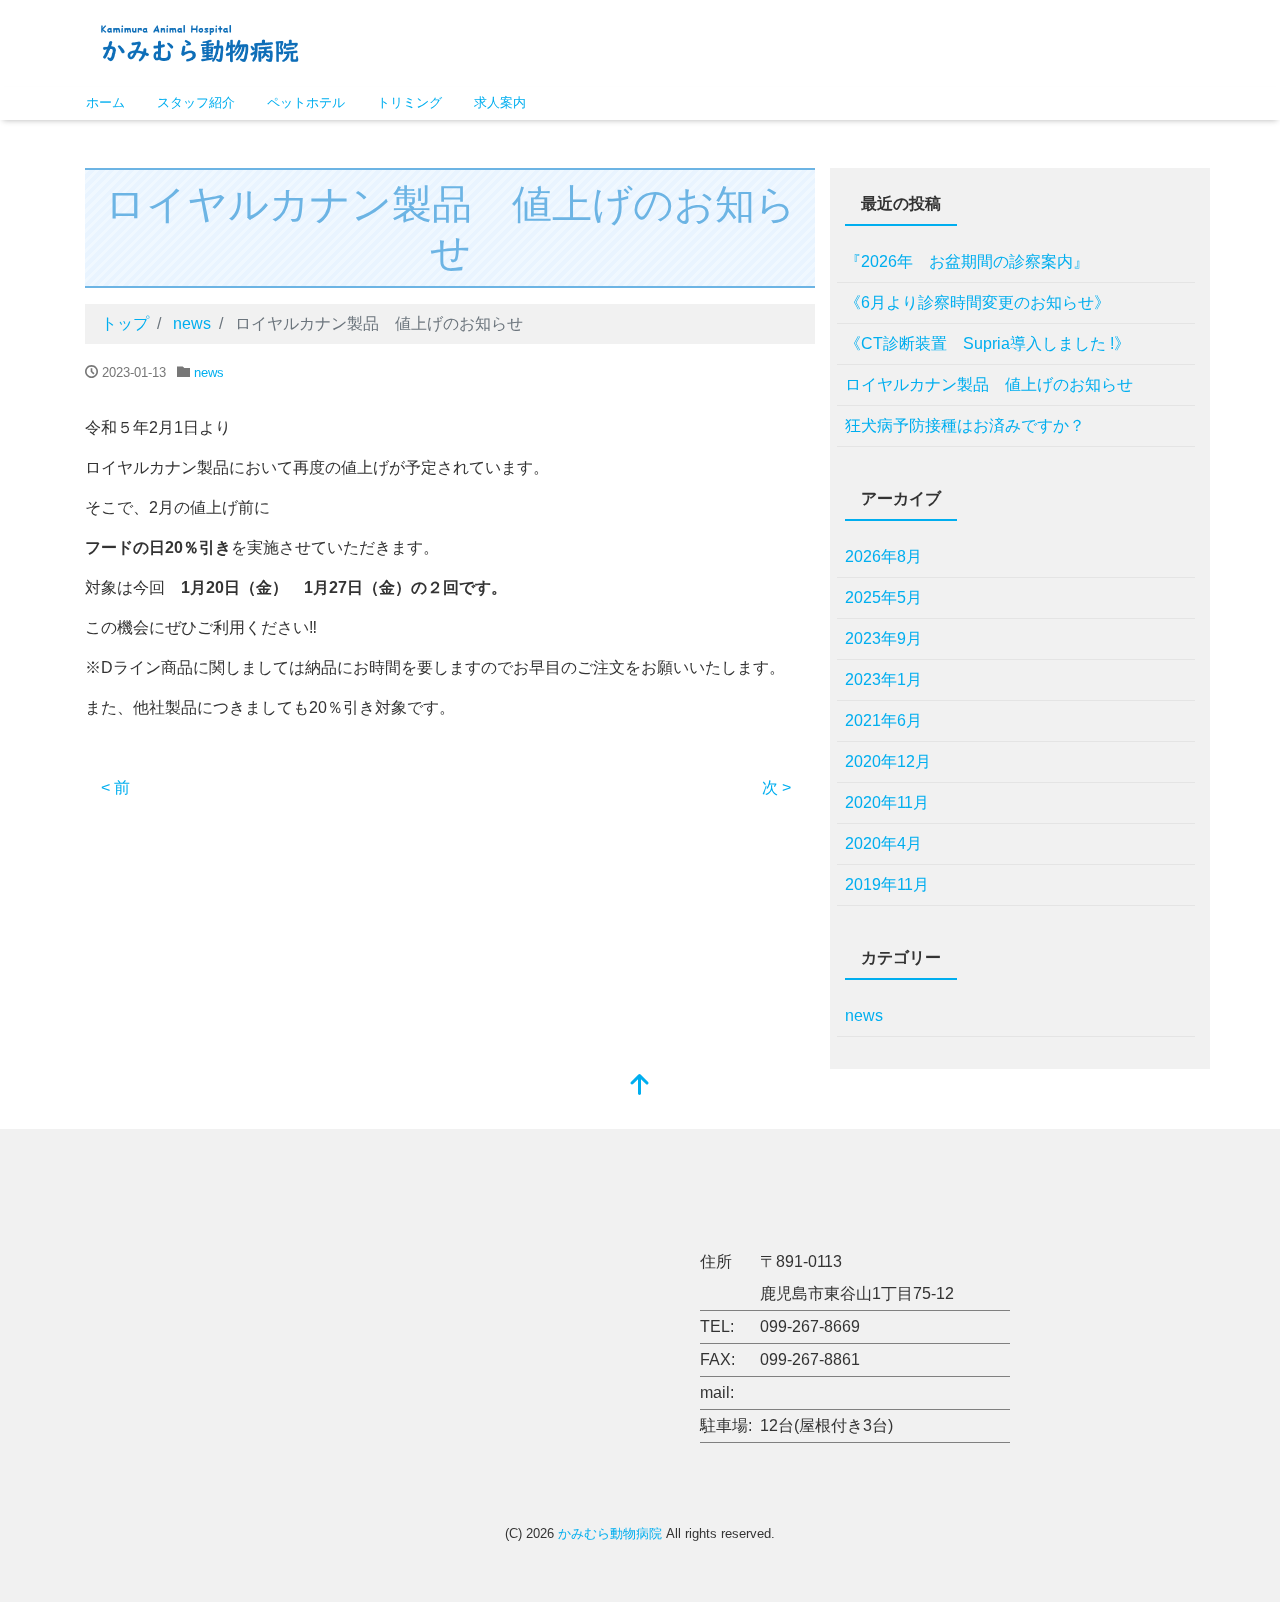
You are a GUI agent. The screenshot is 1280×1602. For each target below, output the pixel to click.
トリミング (409, 102)
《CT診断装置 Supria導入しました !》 (987, 343)
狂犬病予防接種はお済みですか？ (965, 425)
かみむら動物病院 (610, 1533)
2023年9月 (883, 638)
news (209, 372)
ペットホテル (306, 102)
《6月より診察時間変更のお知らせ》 (977, 302)
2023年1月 (883, 679)
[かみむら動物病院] (199, 41)
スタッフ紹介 (196, 102)
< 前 (115, 787)
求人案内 (500, 102)
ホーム (105, 102)
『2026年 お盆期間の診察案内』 (967, 261)
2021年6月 (883, 720)
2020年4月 (883, 843)
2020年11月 (887, 802)
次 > (776, 787)
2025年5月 (883, 597)
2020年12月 (888, 761)
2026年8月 (883, 556)
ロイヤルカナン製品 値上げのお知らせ (989, 384)
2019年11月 (887, 884)
